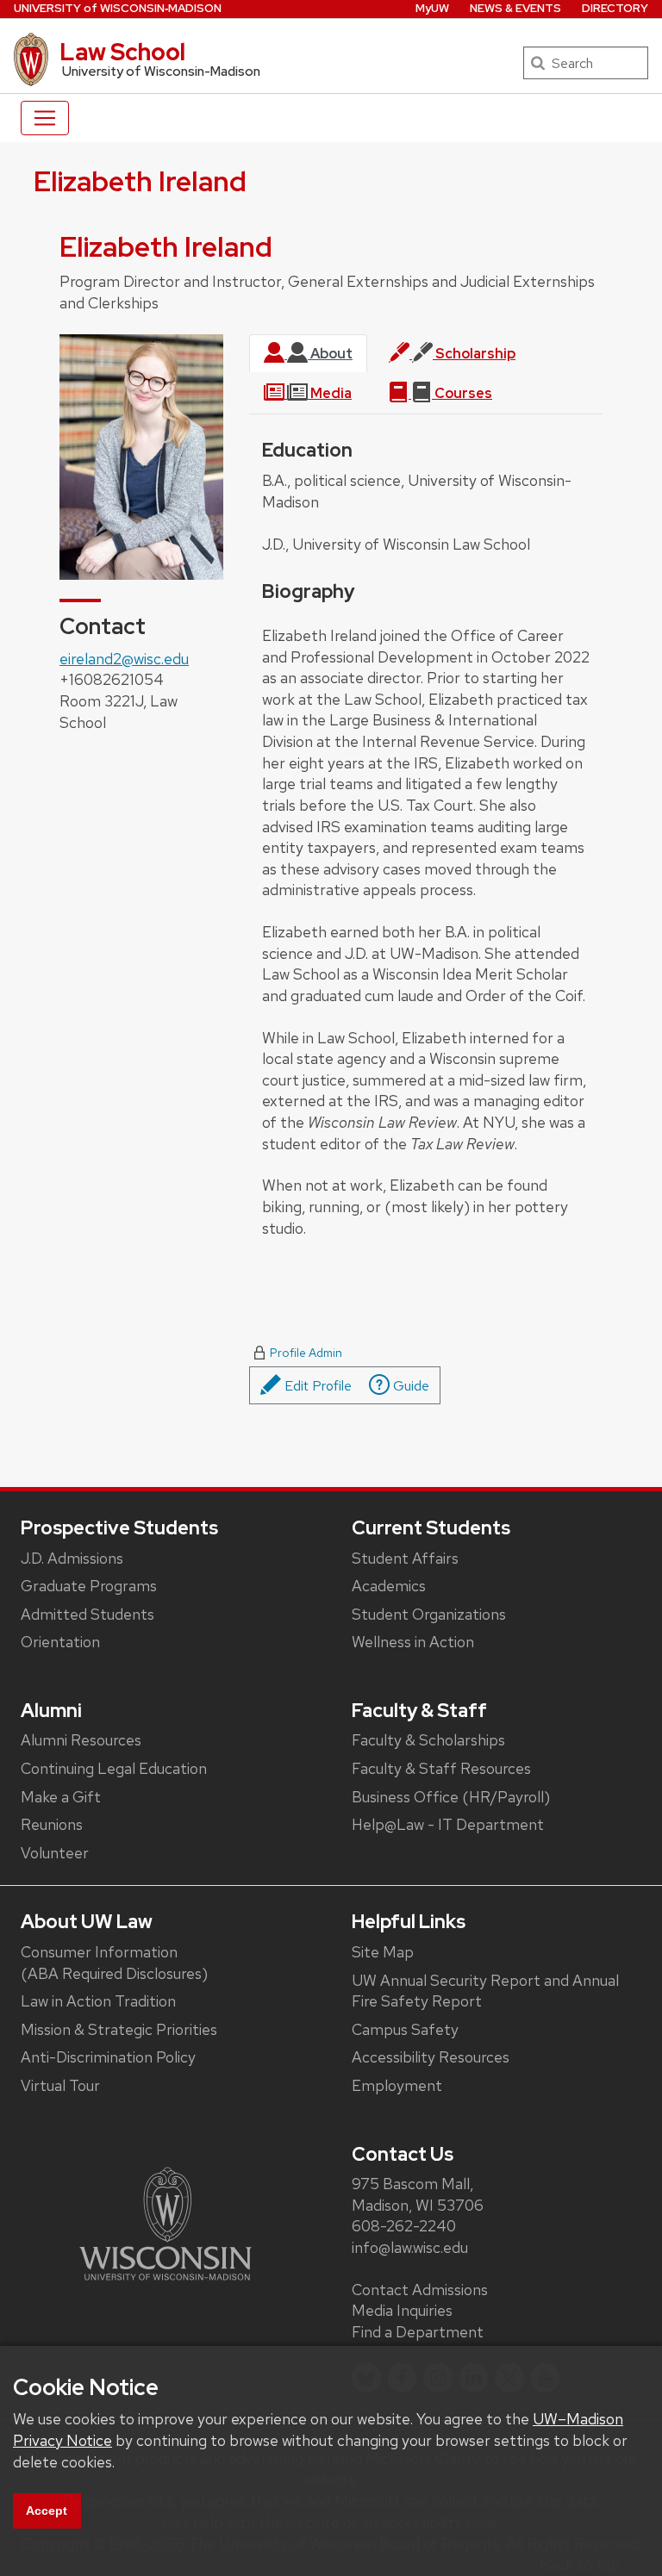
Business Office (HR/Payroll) (451, 1797)
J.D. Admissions (72, 1558)
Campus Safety (405, 2029)
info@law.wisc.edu (410, 2247)
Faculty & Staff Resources (441, 1768)
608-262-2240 (404, 2226)
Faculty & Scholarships (428, 1740)
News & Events (515, 8)
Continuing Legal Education (114, 1768)
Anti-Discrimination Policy (108, 2057)
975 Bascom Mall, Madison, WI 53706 (418, 2194)
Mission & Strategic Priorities (119, 2029)
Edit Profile (316, 1386)
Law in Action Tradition (98, 2001)
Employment (397, 2085)
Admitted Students (87, 1614)
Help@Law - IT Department (448, 1824)
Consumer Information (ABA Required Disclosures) (114, 1963)
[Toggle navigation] (45, 118)
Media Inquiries (402, 2310)
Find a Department (418, 2332)
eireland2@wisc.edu (124, 659)
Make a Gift (61, 1797)
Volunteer (55, 1853)
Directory (615, 8)
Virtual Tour (60, 2085)
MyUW (432, 8)
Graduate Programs (89, 1586)
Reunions (52, 1824)
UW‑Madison (118, 8)
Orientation (60, 1642)
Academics (389, 1586)
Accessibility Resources (431, 2057)
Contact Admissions (420, 2290)
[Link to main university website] (165, 2222)
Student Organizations (429, 1614)
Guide (409, 1386)
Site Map (383, 1952)
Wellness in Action (413, 1642)
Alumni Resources (81, 1740)
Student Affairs (405, 1558)
